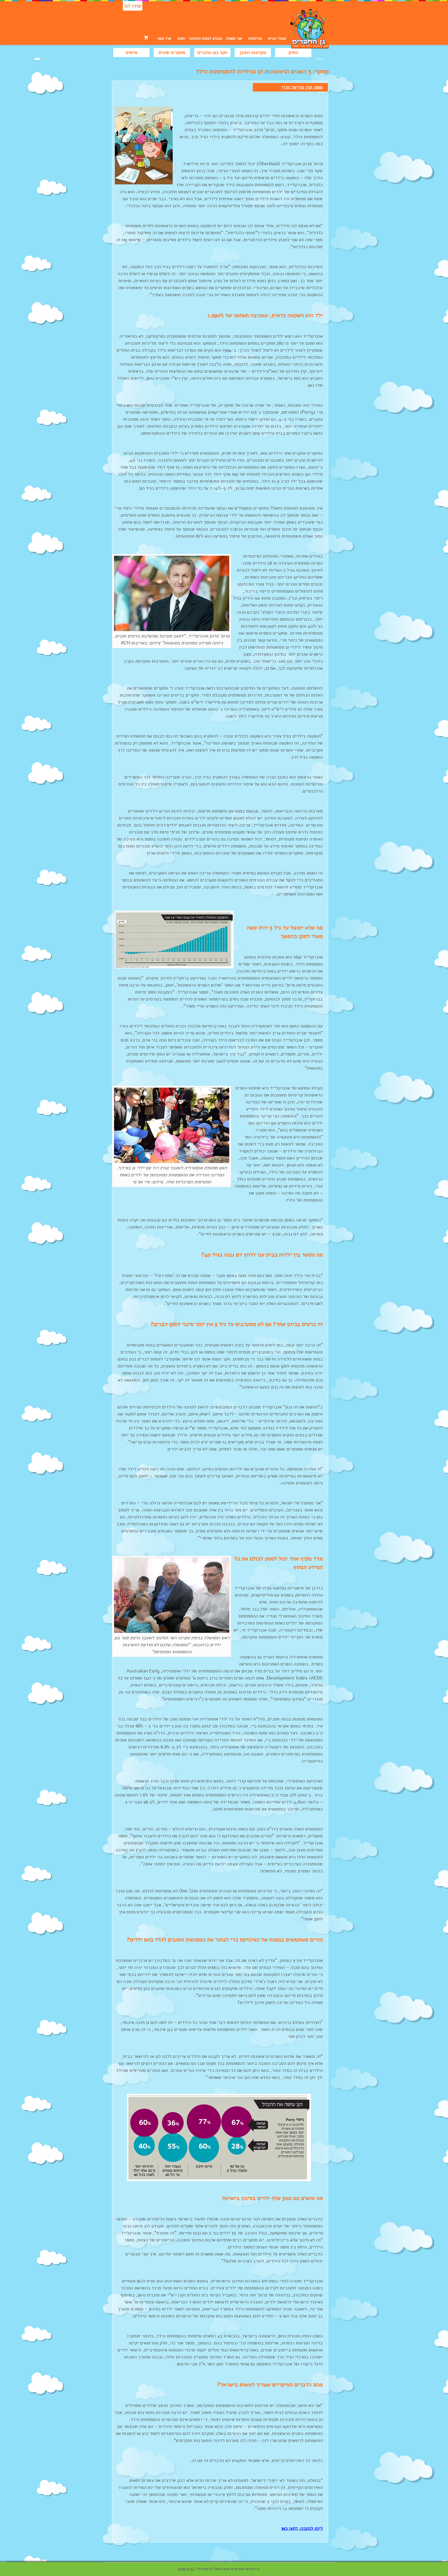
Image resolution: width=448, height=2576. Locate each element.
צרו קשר (164, 38)
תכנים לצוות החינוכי (205, 38)
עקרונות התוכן (253, 52)
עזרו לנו (133, 6)
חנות (181, 38)
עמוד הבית (277, 38)
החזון (293, 52)
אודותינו (255, 38)
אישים (132, 52)
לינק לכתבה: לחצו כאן (302, 2528)
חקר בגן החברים (212, 52)
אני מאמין (234, 38)
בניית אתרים (186, 2569)
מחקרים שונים (172, 52)
